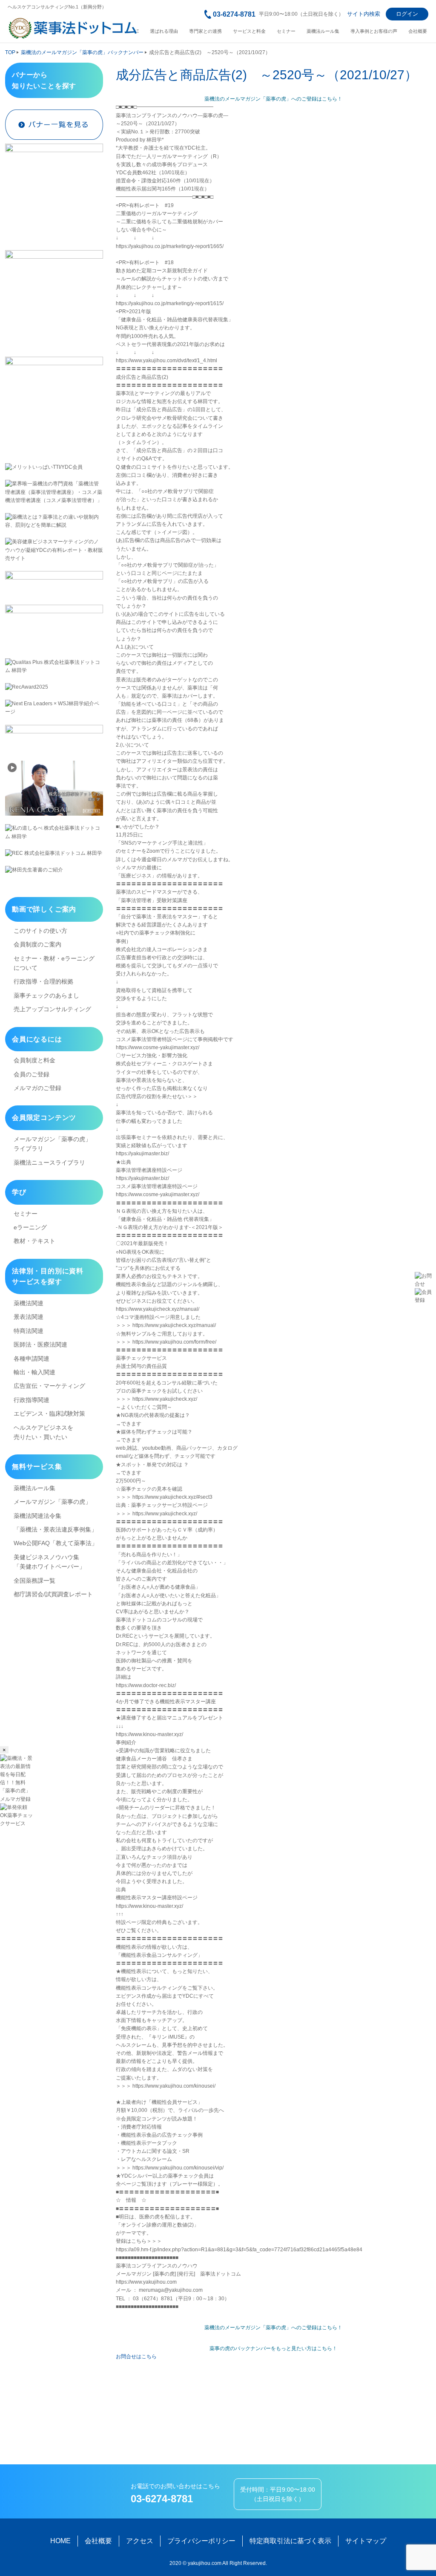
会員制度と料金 (34, 1060)
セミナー (286, 31)
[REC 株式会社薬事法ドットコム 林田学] (54, 853)
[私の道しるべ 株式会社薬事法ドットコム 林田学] (54, 832)
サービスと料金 (249, 31)
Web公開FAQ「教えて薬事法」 (56, 1543)
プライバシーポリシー (201, 2541)
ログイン (407, 14)
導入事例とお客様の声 (374, 31)
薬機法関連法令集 (37, 1516)
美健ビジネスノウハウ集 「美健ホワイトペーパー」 (49, 1562)
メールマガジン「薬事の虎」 (52, 1502)
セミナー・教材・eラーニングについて (54, 963)
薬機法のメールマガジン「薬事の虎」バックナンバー (82, 52)
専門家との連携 (205, 31)
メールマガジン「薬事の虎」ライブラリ (52, 1144)
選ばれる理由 (164, 31)
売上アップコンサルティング (52, 1009)
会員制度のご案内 (37, 944)
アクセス (140, 2541)
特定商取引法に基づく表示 (290, 2541)
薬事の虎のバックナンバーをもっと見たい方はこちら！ (273, 2348)
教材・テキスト (34, 1241)
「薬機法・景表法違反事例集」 (55, 1529)
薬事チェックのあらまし (46, 995)
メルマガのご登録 (37, 1088)
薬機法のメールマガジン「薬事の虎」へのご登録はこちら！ (273, 99)
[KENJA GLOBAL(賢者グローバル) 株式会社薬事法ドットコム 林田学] (54, 788)
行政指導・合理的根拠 (43, 981)
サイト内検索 (364, 14)
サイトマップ (366, 2541)
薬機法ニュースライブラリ (49, 1163)
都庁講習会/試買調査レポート (53, 1594)
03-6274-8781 (234, 14)
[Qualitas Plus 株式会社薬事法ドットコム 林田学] (54, 666)
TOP (10, 52)
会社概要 (418, 31)
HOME (60, 2541)
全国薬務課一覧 (34, 1581)
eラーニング (30, 1227)
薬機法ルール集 (323, 31)
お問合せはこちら (136, 2357)
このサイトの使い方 (40, 931)
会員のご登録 (32, 1074)
